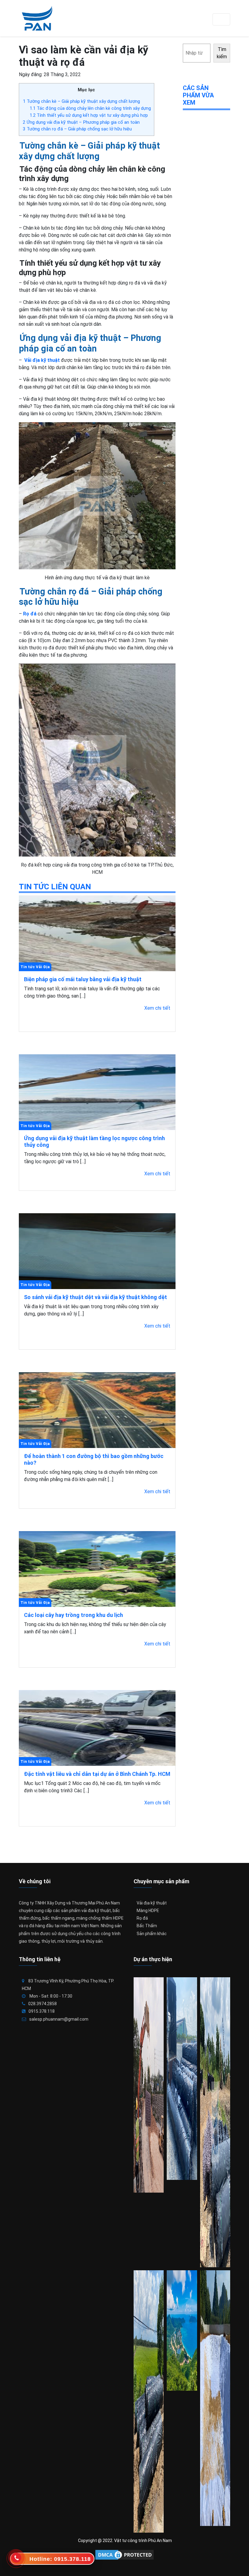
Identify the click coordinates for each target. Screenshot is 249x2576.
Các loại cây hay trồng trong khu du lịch (73, 1615)
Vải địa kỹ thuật (152, 1903)
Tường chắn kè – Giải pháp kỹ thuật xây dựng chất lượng (81, 101)
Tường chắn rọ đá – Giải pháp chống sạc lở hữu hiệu (77, 129)
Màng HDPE (148, 1911)
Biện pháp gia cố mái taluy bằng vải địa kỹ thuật (83, 979)
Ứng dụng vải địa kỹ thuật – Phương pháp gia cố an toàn (81, 122)
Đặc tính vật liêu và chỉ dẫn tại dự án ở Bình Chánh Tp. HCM (97, 1774)
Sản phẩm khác (152, 1934)
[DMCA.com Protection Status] (124, 2555)
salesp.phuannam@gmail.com (59, 2019)
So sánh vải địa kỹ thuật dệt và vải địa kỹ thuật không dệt (96, 1297)
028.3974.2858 (43, 2004)
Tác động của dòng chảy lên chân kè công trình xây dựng (90, 108)
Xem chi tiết (157, 1008)
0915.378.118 (42, 2011)
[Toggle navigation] (221, 19)
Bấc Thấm (147, 1926)
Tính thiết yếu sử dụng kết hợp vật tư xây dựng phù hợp (89, 115)
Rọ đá (29, 614)
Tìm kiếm (222, 53)
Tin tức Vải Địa (35, 967)
